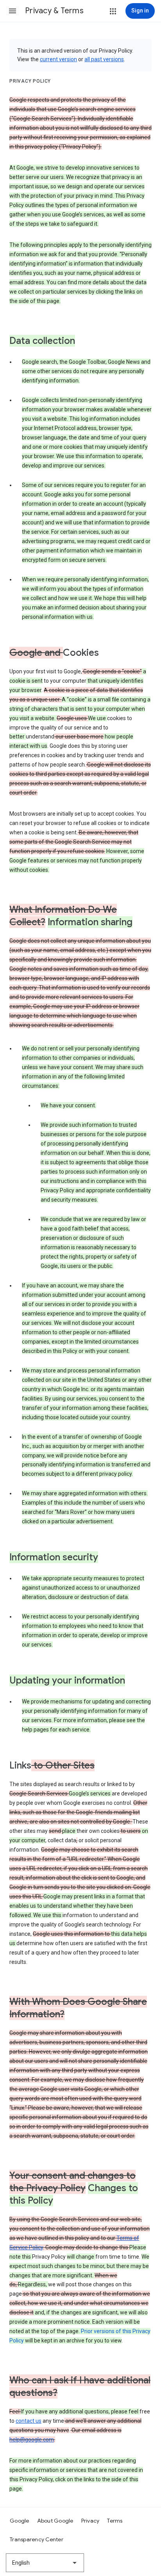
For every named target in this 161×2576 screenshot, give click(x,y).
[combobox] (45, 2563)
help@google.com (32, 2440)
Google (20, 2521)
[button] (13, 11)
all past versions (104, 59)
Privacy (90, 2521)
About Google (55, 2521)
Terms (115, 2521)
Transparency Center (37, 2539)
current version (58, 59)
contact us (29, 2421)
